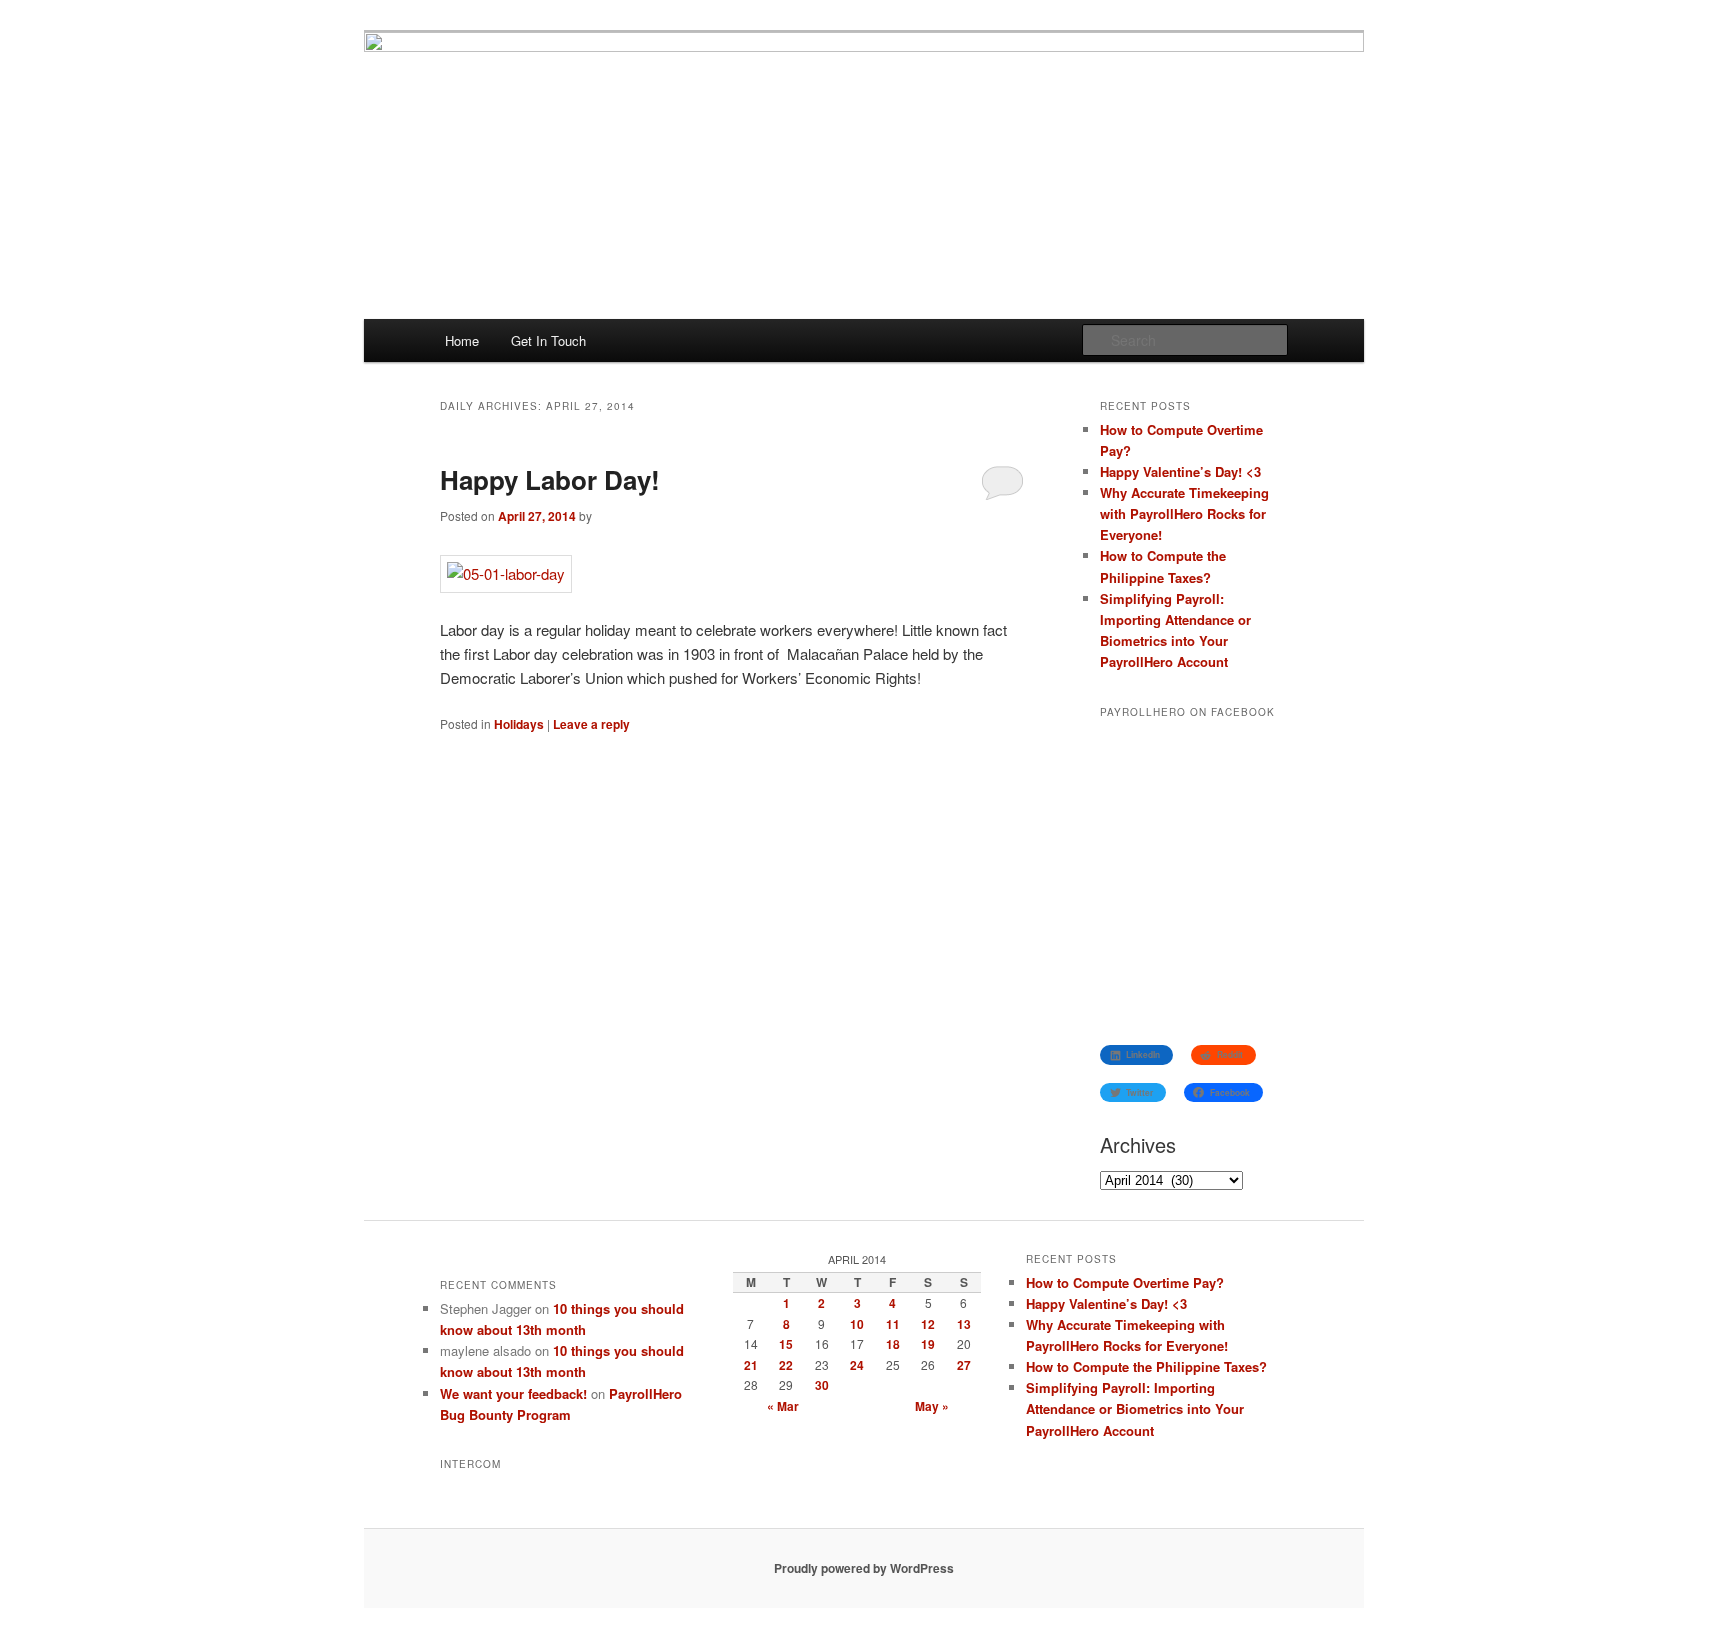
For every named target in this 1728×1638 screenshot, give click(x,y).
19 (928, 1344)
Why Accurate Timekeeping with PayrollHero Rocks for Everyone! (1184, 513)
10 (857, 1324)
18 (893, 1344)
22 (786, 1365)
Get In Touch (548, 340)
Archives (1138, 1144)
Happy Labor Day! (550, 479)
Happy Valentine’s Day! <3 (1180, 471)
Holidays (519, 724)
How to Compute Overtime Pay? (1125, 1282)
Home (462, 340)
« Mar (783, 1406)
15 (786, 1344)
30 (822, 1385)
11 (893, 1324)
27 (964, 1365)
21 (751, 1365)
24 (857, 1365)
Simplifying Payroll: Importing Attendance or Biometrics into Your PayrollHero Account (1135, 1408)
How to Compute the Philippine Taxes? (1146, 1366)
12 (928, 1324)
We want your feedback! (513, 1393)
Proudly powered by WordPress (864, 1568)
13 (964, 1324)
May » (932, 1406)
